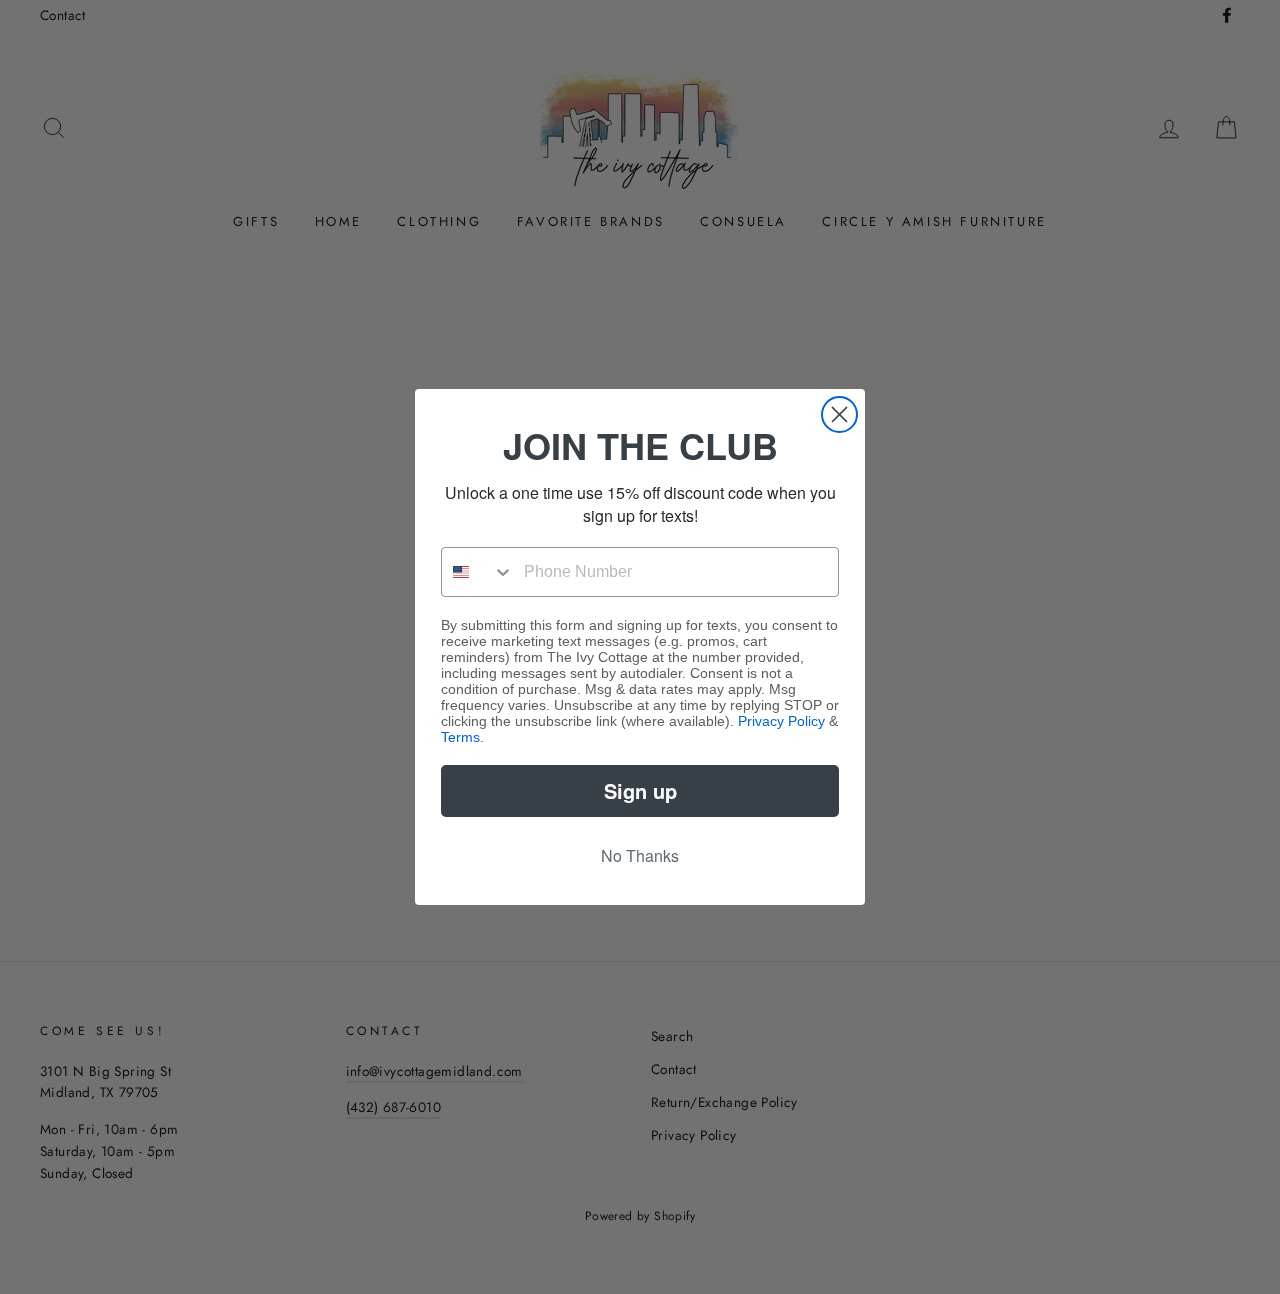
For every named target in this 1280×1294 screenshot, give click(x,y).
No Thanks (640, 855)
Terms (460, 737)
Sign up (640, 790)
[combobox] (478, 572)
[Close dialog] (839, 414)
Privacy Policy (781, 721)
